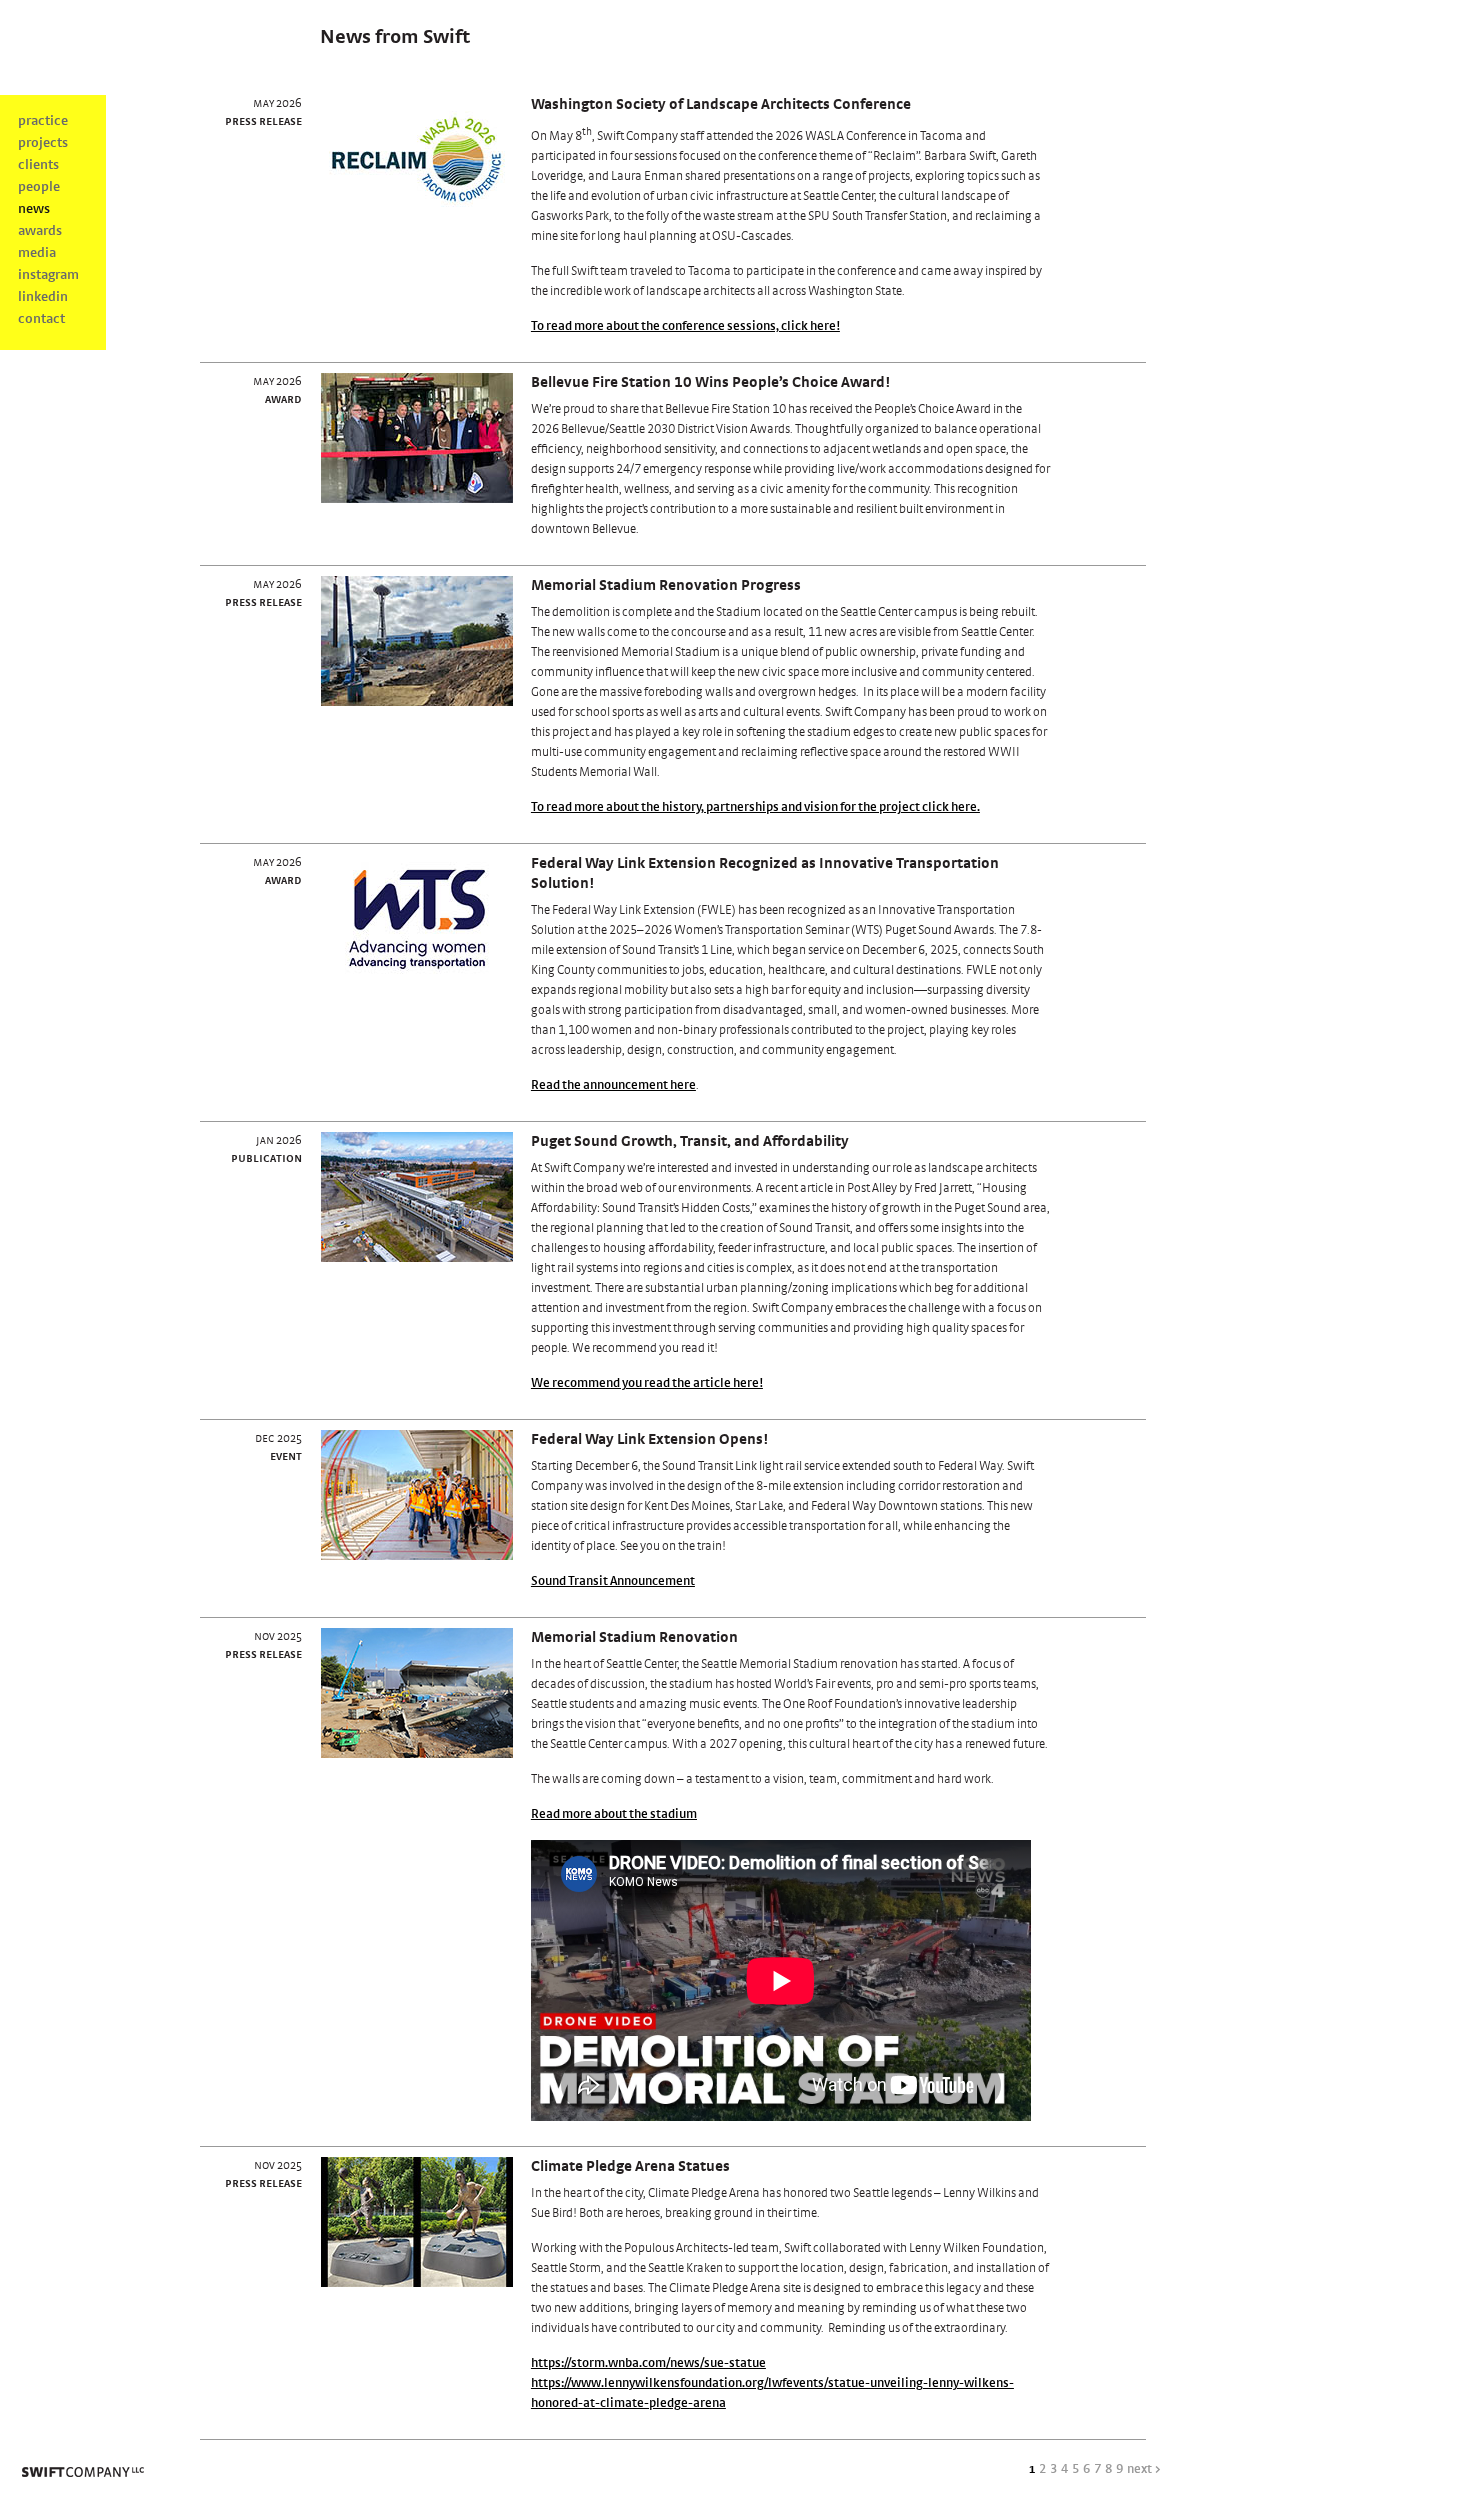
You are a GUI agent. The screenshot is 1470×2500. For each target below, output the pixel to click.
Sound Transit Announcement (613, 1581)
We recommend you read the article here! (647, 1383)
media (37, 253)
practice (43, 121)
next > (1144, 2469)
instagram (48, 275)
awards (40, 231)
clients (38, 165)
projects (43, 143)
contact (41, 319)
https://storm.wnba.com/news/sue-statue (648, 2363)
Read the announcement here (613, 1085)
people (39, 187)
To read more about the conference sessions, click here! (685, 326)
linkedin (43, 297)
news (34, 209)
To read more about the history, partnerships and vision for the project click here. (755, 807)
